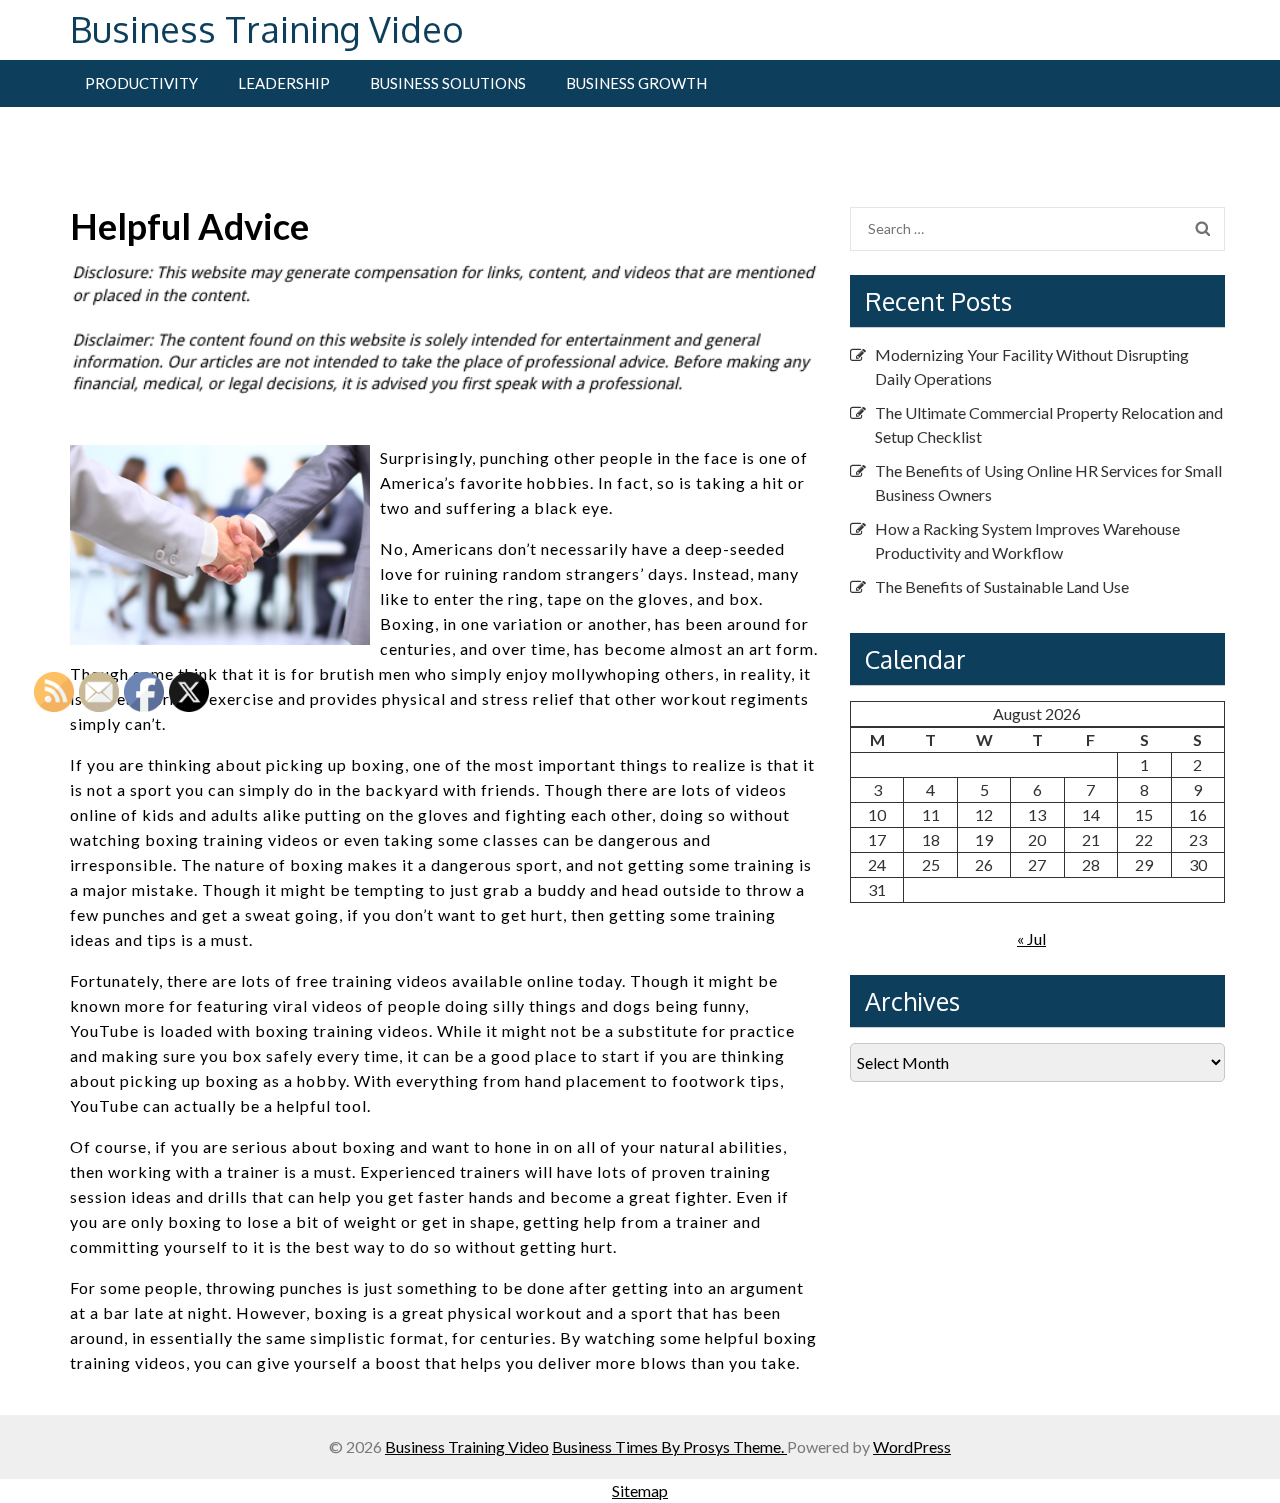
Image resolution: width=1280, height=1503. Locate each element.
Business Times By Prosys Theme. (669, 1446)
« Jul (1031, 938)
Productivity (141, 83)
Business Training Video (267, 28)
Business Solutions (448, 83)
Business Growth (636, 83)
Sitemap (640, 1490)
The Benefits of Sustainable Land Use (1002, 586)
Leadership (284, 83)
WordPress (912, 1446)
